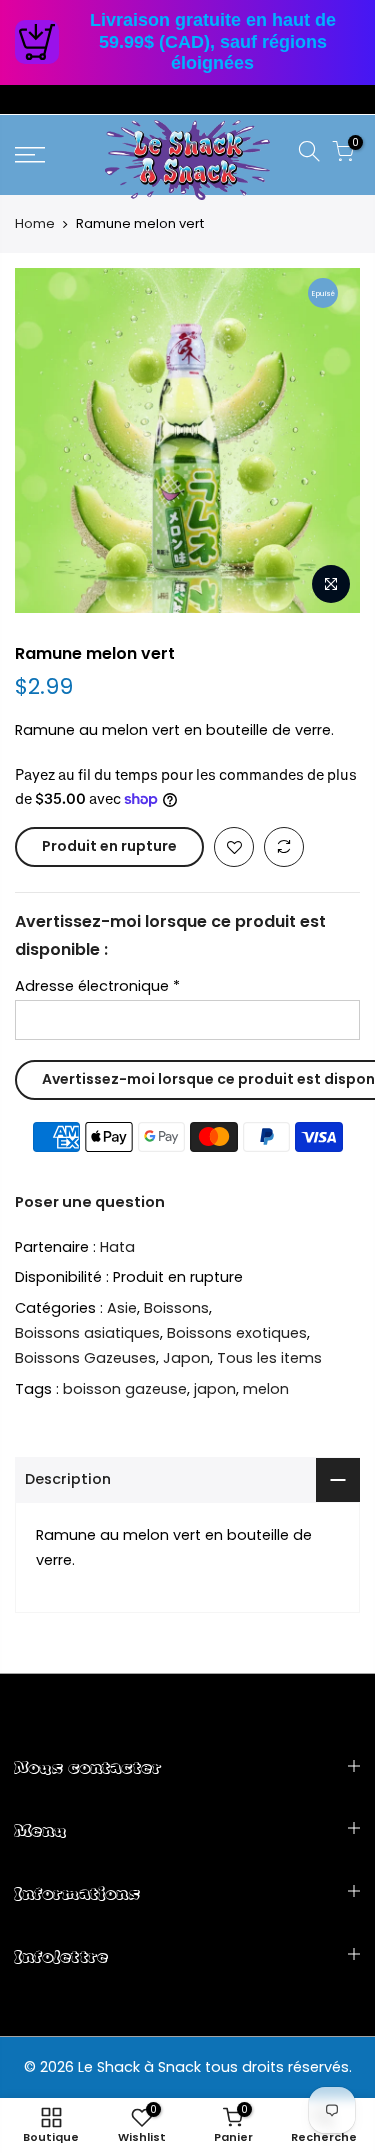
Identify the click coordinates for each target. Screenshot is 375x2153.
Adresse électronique (97, 986)
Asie (122, 1308)
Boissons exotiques (237, 1333)
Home (35, 224)
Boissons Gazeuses (85, 1358)
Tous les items (269, 1358)
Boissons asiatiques (87, 1333)
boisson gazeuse (125, 1389)
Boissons (176, 1308)
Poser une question (90, 1202)
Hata (117, 1247)
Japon (186, 1358)
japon (215, 1389)
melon (266, 1389)
